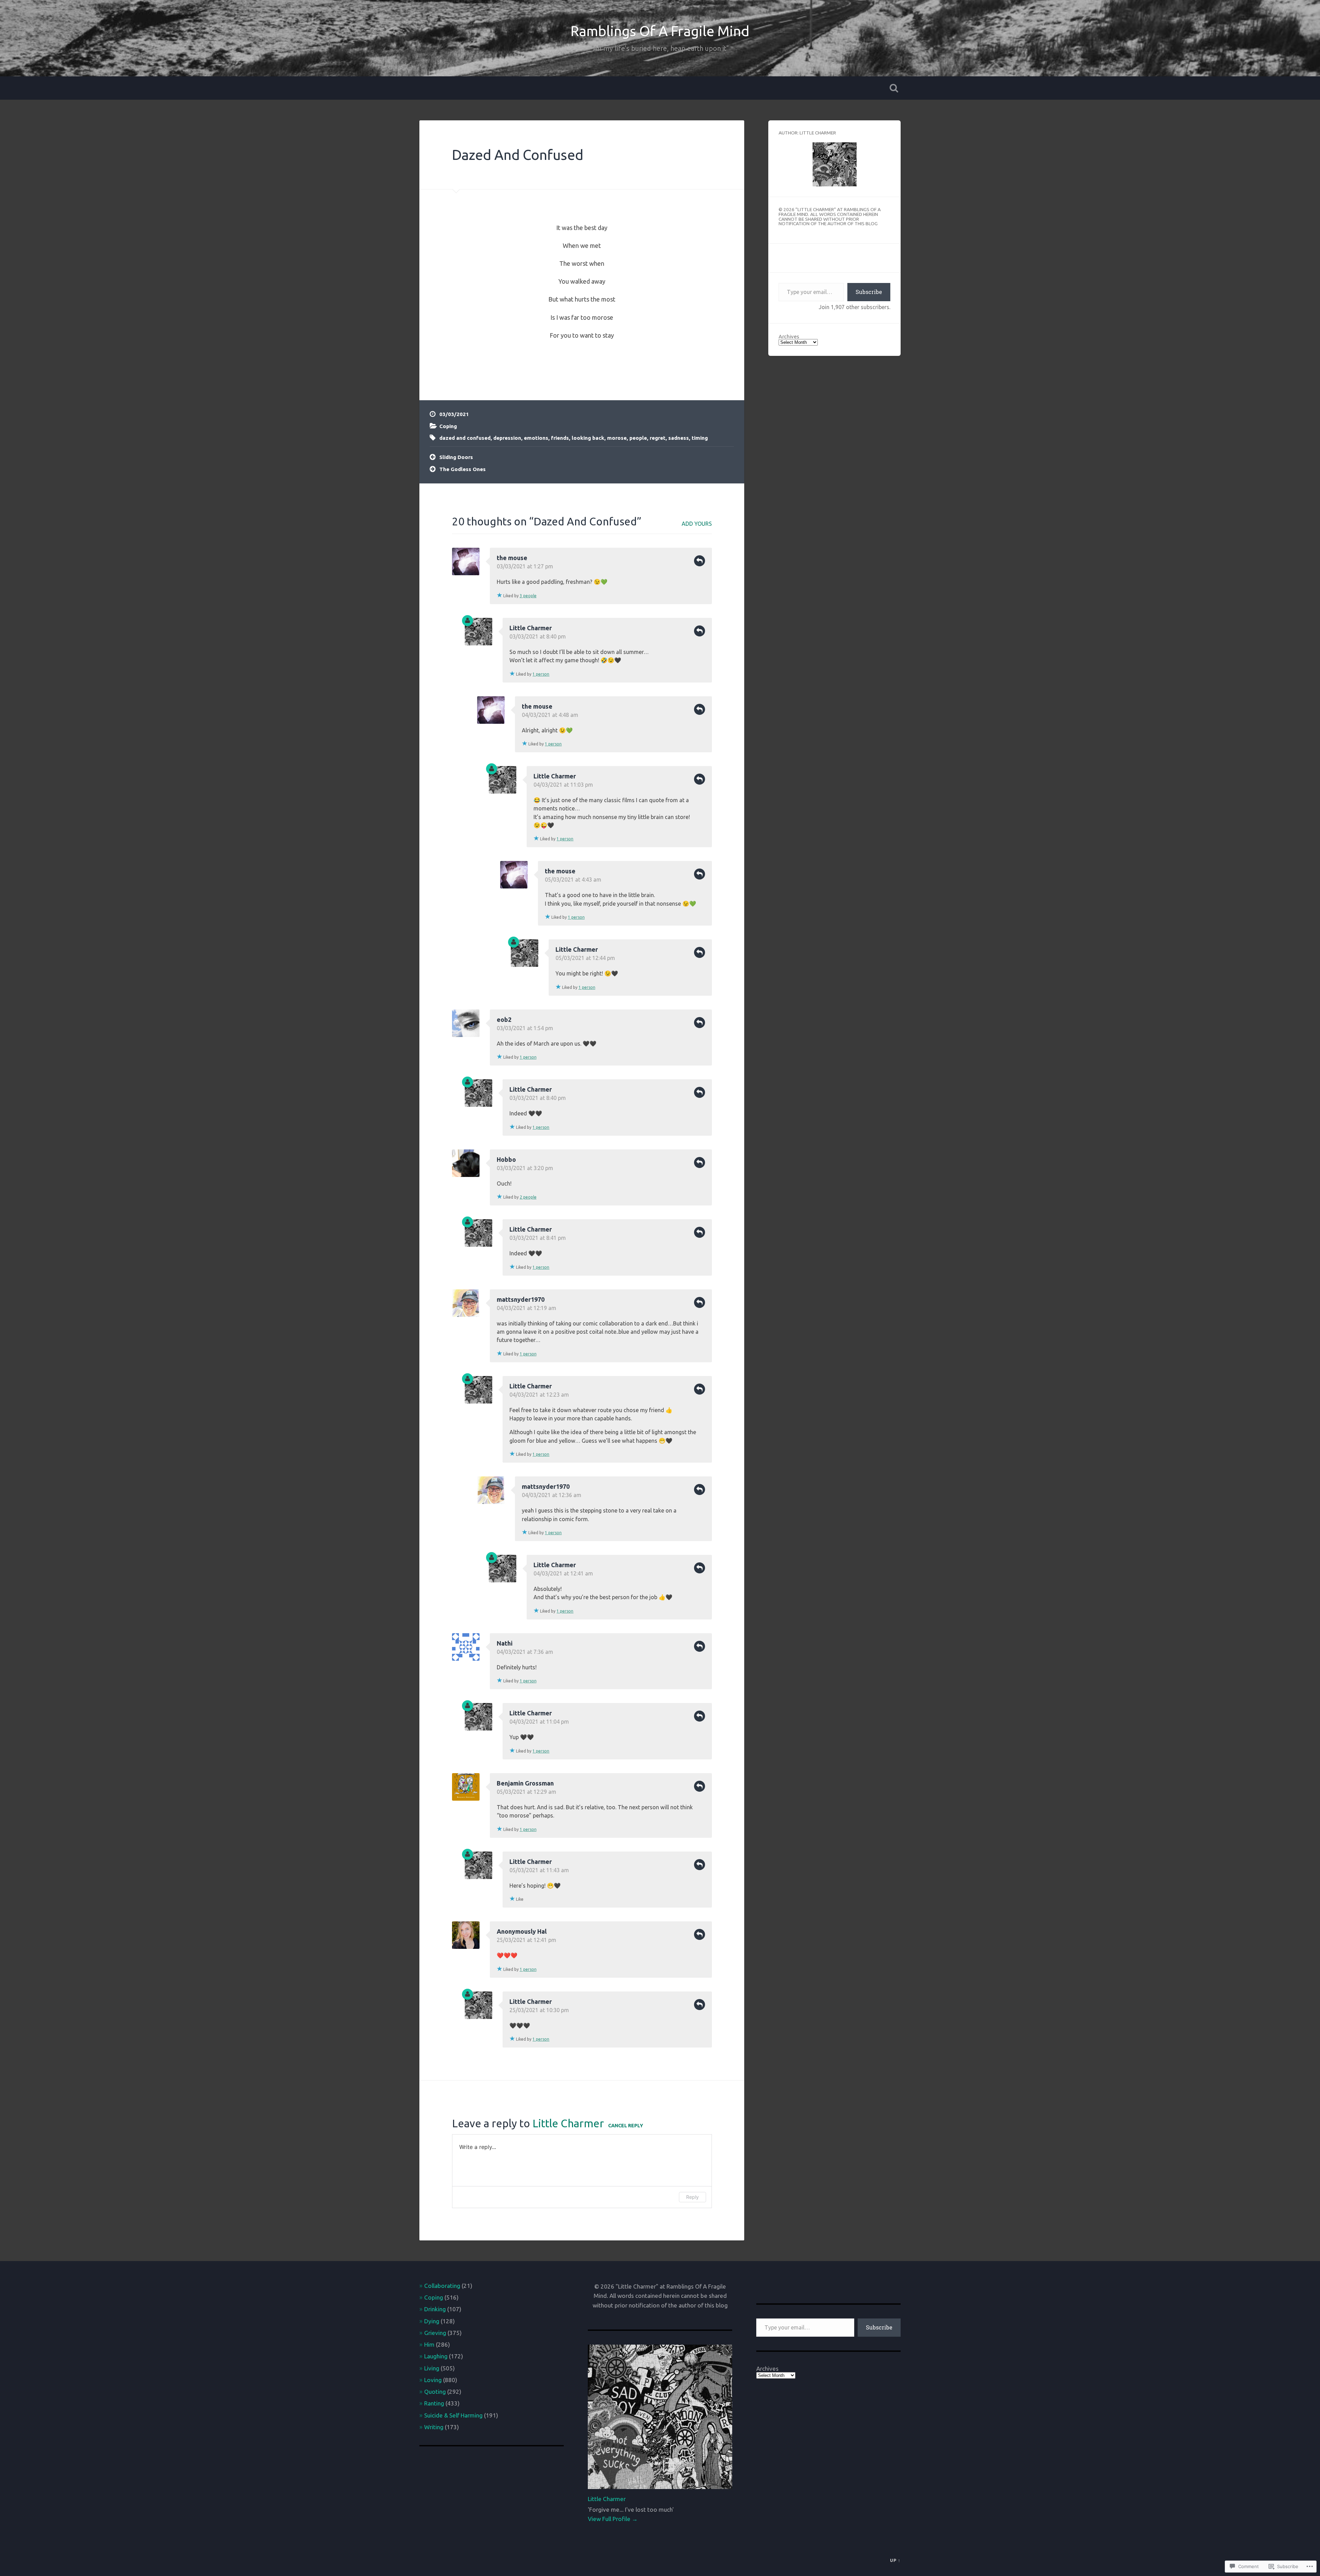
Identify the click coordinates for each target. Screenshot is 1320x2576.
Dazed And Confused (518, 155)
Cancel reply (626, 2126)
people (638, 438)
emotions (536, 438)
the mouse (512, 558)
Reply (700, 561)
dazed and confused (465, 438)
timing (700, 438)
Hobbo (506, 1159)
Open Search (894, 88)
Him (429, 2344)
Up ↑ (895, 2560)
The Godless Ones (463, 469)
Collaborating (442, 2286)
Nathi (505, 1643)
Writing (434, 2427)
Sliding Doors (456, 457)
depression (507, 438)
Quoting (435, 2392)
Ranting (434, 2403)
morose (617, 438)
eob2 (504, 1019)
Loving (433, 2380)
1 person (541, 674)
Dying (432, 2321)
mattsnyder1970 (521, 1299)
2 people (528, 1197)
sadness (679, 438)
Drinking (435, 2309)
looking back (588, 438)
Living (432, 2368)
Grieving (435, 2333)
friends (560, 438)
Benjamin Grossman (525, 1783)
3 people (528, 596)
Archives (789, 336)
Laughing (436, 2356)
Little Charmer (531, 628)
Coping (448, 426)
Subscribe (869, 292)
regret (658, 438)
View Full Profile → (613, 2519)
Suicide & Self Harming (453, 2415)
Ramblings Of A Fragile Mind (660, 31)
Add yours (697, 524)
